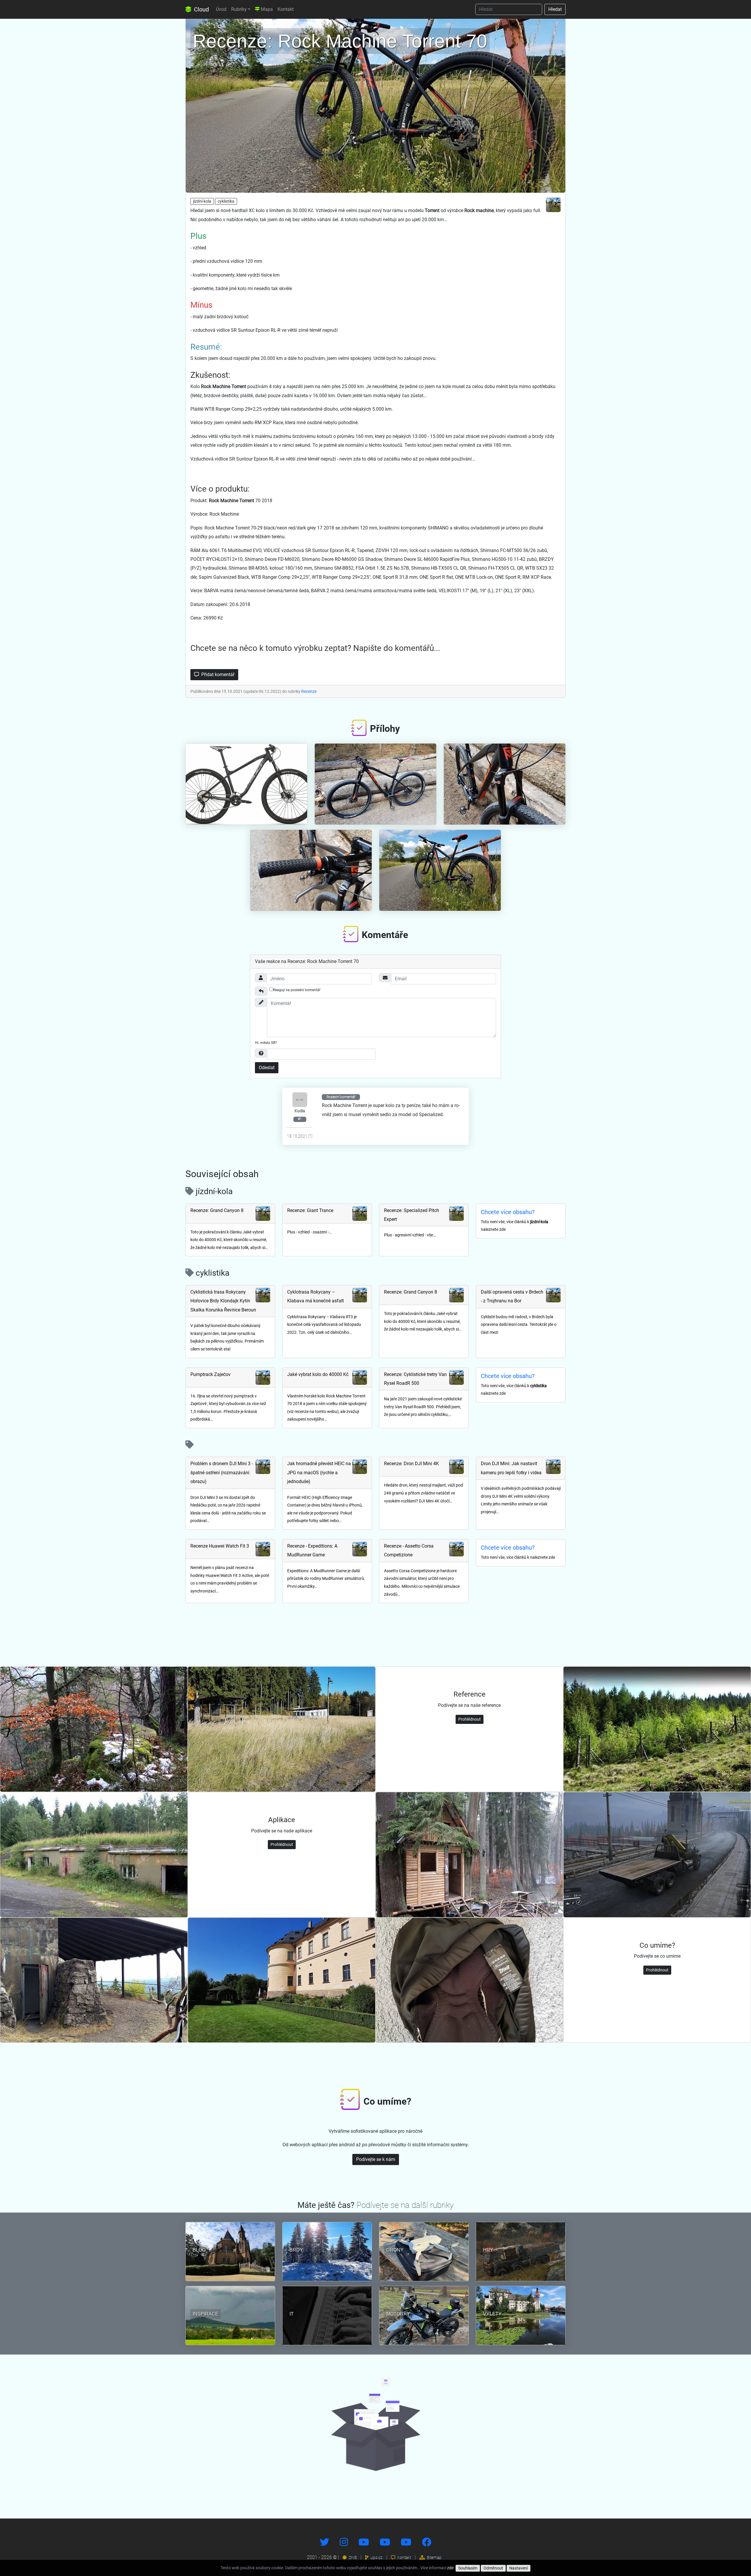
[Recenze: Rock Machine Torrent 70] (375, 104)
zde (450, 2568)
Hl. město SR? (266, 1043)
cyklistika (226, 201)
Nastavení (519, 2568)
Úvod (221, 9)
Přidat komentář (217, 675)
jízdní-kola (202, 201)
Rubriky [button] (239, 9)
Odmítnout (493, 2568)
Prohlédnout (470, 1719)
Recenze (309, 691)
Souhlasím (468, 2568)
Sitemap (434, 2558)
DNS (352, 2558)
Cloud (201, 9)
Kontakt (286, 9)
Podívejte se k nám (376, 2159)
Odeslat (267, 1068)
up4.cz (376, 2558)
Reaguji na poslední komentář (297, 990)
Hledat (555, 9)
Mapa (266, 9)
